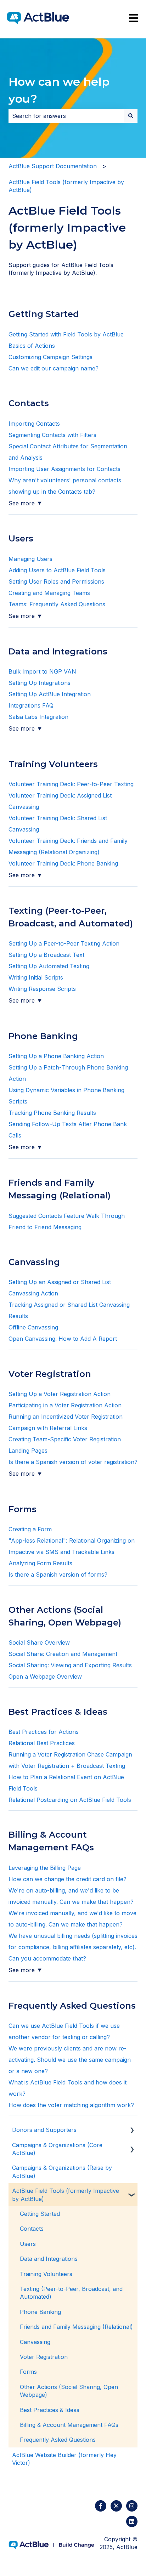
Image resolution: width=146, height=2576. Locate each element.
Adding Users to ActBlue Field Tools (57, 570)
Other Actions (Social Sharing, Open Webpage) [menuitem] (69, 2391)
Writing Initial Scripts (36, 977)
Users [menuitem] (28, 2244)
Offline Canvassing (33, 1327)
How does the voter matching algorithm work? (71, 2105)
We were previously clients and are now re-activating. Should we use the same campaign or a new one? (70, 2060)
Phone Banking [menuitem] (40, 2312)
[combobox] (66, 116)
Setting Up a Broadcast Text (46, 955)
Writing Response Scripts (42, 989)
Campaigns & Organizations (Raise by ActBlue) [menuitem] (62, 2172)
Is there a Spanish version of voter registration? (73, 1462)
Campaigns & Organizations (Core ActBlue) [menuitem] (57, 2149)
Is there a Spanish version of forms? (58, 1574)
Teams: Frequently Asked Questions (57, 604)
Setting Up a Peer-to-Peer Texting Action (64, 943)
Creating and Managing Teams (49, 593)
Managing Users (30, 559)
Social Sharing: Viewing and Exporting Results (70, 1665)
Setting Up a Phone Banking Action (56, 1056)
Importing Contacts (35, 424)
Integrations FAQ (31, 705)
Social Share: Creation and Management (63, 1654)
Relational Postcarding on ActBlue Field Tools (70, 1800)
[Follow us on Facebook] (101, 2506)
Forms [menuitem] (28, 2372)
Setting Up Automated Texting (49, 966)
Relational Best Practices (42, 1743)
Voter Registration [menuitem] (44, 2357)
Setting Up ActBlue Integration (50, 694)
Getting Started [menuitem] (40, 2214)
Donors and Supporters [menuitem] (44, 2130)
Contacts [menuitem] (32, 2229)
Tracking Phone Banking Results (52, 1113)
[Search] (131, 116)
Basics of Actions (32, 346)
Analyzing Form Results (40, 1563)
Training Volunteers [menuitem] (46, 2274)
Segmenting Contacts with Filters (53, 435)
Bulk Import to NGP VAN (42, 671)
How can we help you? (59, 90)
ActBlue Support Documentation (53, 166)
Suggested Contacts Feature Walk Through (67, 1216)
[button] (132, 2130)
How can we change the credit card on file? (68, 1879)
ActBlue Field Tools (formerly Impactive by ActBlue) (66, 186)
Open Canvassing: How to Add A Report (64, 1339)
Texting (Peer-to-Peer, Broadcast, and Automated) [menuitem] (71, 2293)
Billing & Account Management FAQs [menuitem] (69, 2425)
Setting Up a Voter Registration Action (60, 1394)
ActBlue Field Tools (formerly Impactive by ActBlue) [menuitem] (66, 2195)
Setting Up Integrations (40, 683)
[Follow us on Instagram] (132, 2506)
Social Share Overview (39, 1642)
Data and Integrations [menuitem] (49, 2259)
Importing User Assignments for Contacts (64, 469)
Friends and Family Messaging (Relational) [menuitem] (76, 2327)
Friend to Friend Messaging (45, 1227)
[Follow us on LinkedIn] (132, 2521)
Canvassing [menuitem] (35, 2342)
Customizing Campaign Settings (50, 357)
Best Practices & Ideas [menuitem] (50, 2410)
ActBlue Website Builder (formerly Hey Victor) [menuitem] (64, 2459)
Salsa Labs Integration (38, 717)
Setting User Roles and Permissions (57, 581)
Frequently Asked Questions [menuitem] (58, 2440)
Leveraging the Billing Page (45, 1868)
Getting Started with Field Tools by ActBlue (66, 334)
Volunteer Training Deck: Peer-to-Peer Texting (71, 784)
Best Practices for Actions (44, 1732)
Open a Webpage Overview (45, 1676)
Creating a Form (30, 1529)
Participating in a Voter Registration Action (65, 1405)
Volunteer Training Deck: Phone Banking (63, 863)
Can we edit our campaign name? (54, 368)
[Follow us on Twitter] (116, 2506)
